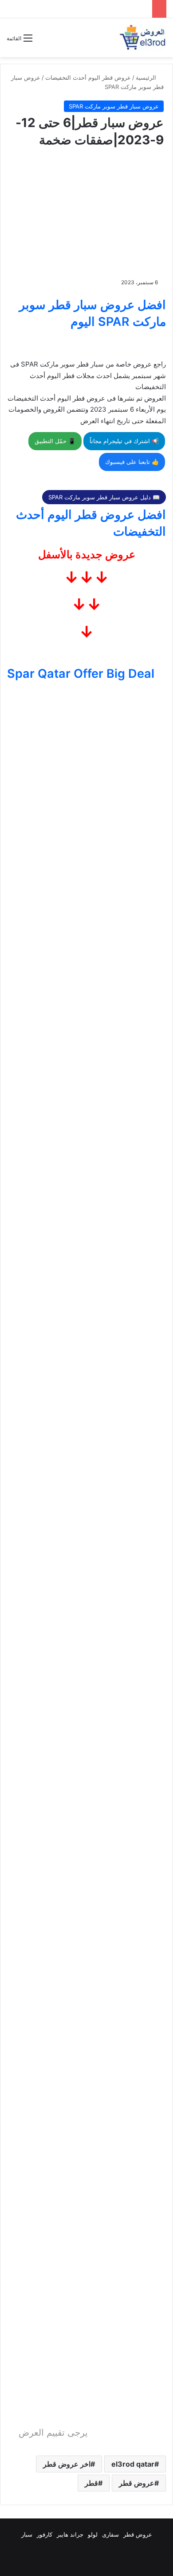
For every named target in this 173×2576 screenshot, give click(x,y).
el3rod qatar (133, 2464)
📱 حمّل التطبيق (55, 441)
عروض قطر (137, 2483)
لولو (93, 2534)
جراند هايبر (70, 2534)
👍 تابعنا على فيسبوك (132, 462)
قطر (91, 2483)
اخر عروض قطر (67, 2464)
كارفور (45, 2534)
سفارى (110, 2534)
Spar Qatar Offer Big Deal (81, 674)
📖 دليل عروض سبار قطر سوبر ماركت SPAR (104, 497)
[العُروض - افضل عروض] (142, 38)
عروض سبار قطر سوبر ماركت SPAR (114, 106)
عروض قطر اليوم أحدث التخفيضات (88, 77)
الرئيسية (147, 77)
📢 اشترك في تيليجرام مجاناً (124, 441)
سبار (27, 2534)
